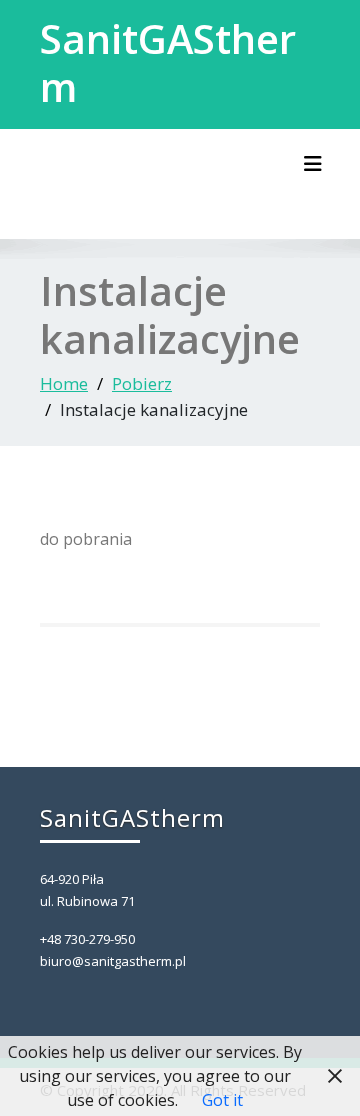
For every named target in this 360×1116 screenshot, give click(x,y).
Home (64, 383)
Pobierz (142, 383)
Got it (222, 1100)
